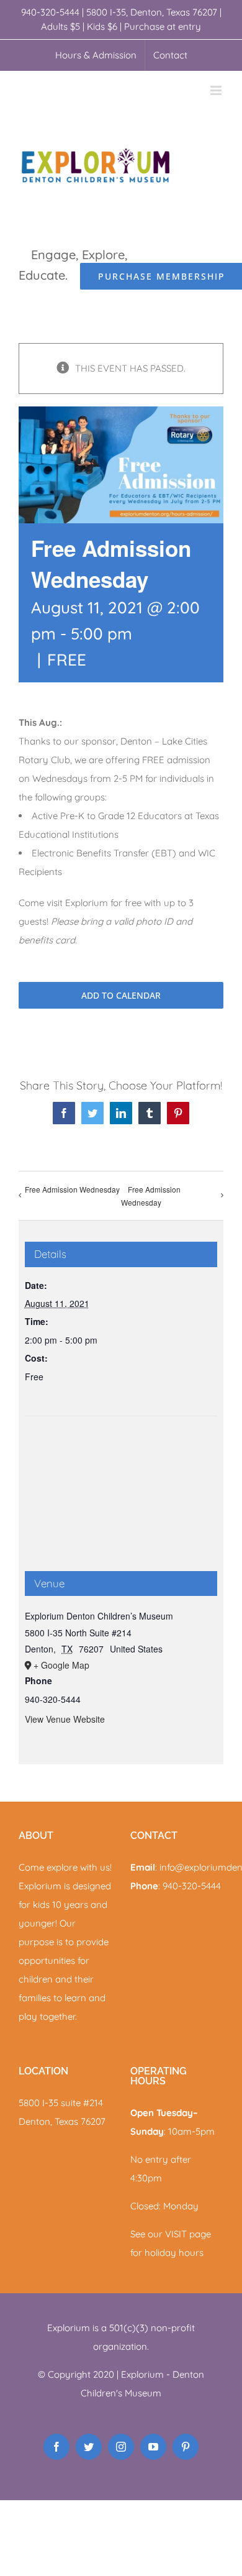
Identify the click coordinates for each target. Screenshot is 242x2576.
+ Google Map (61, 1665)
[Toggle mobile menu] (217, 90)
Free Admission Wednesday (72, 1189)
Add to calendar (121, 995)
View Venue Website (65, 1719)
